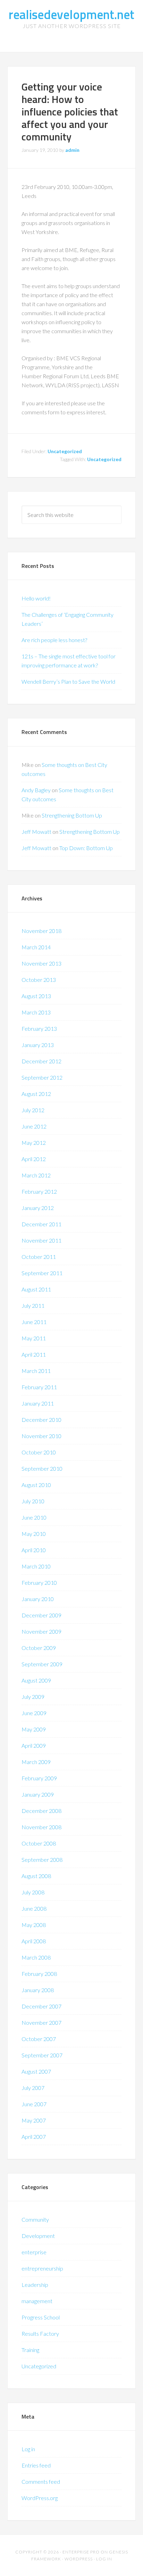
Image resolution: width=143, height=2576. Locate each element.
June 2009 (34, 1713)
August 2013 (36, 996)
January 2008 (38, 1990)
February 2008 (39, 1974)
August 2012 (36, 1094)
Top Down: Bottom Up (86, 848)
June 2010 (34, 1517)
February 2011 (39, 1387)
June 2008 (34, 1908)
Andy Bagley (36, 790)
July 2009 (33, 1697)
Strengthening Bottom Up (72, 815)
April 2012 (34, 1159)
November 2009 (41, 1631)
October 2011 (39, 1257)
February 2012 (39, 1191)
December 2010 (41, 1420)
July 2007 (33, 2088)
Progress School (41, 2317)
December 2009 (41, 1615)
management (37, 2301)
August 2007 (36, 2071)
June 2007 (34, 2104)
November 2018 (41, 931)
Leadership (35, 2285)
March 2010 (36, 1566)
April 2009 (34, 1745)
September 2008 (42, 1860)
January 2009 (38, 1794)
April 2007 (34, 2137)
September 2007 (42, 2055)
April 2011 (34, 1354)
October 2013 (39, 980)
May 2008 (34, 1925)
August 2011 (36, 1289)
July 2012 (33, 1110)
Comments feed (41, 2482)
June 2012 (34, 1126)
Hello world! (36, 598)
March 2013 (36, 1012)
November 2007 (41, 2022)
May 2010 (34, 1534)
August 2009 (36, 1680)
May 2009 (34, 1729)
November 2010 (41, 1436)
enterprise (34, 2252)
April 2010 (34, 1550)
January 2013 (38, 1045)
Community (35, 2219)
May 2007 (34, 2120)
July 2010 (33, 1501)
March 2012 (36, 1175)
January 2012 (38, 1208)
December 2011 (41, 1224)
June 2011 (34, 1322)
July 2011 (33, 1306)
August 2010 (36, 1485)
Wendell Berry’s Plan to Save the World (68, 681)
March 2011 (36, 1371)
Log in (28, 2449)
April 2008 (34, 1941)
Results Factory (40, 2333)
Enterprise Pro (81, 2552)
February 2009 (39, 1778)
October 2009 (39, 1648)
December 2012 (41, 1061)
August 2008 (36, 1876)
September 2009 (42, 1664)
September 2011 (42, 1273)
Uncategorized (65, 451)
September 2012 (42, 1077)
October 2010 (39, 1452)
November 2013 (41, 963)
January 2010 (38, 1599)
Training (30, 2350)
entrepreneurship (42, 2268)
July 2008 (33, 1892)
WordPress (79, 2559)
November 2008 (41, 1827)
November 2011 (41, 1240)
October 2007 (39, 2039)
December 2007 (41, 2006)
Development (38, 2236)
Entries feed (36, 2465)
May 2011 (34, 1338)
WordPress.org (40, 2498)
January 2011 (38, 1403)
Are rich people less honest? (54, 640)
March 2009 (36, 1762)
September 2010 (42, 1468)
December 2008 (41, 1811)
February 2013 (39, 1028)
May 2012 (34, 1143)
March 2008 (36, 1957)
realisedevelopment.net (71, 14)
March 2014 (36, 947)
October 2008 (39, 1843)
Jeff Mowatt (36, 832)
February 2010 (39, 1583)
